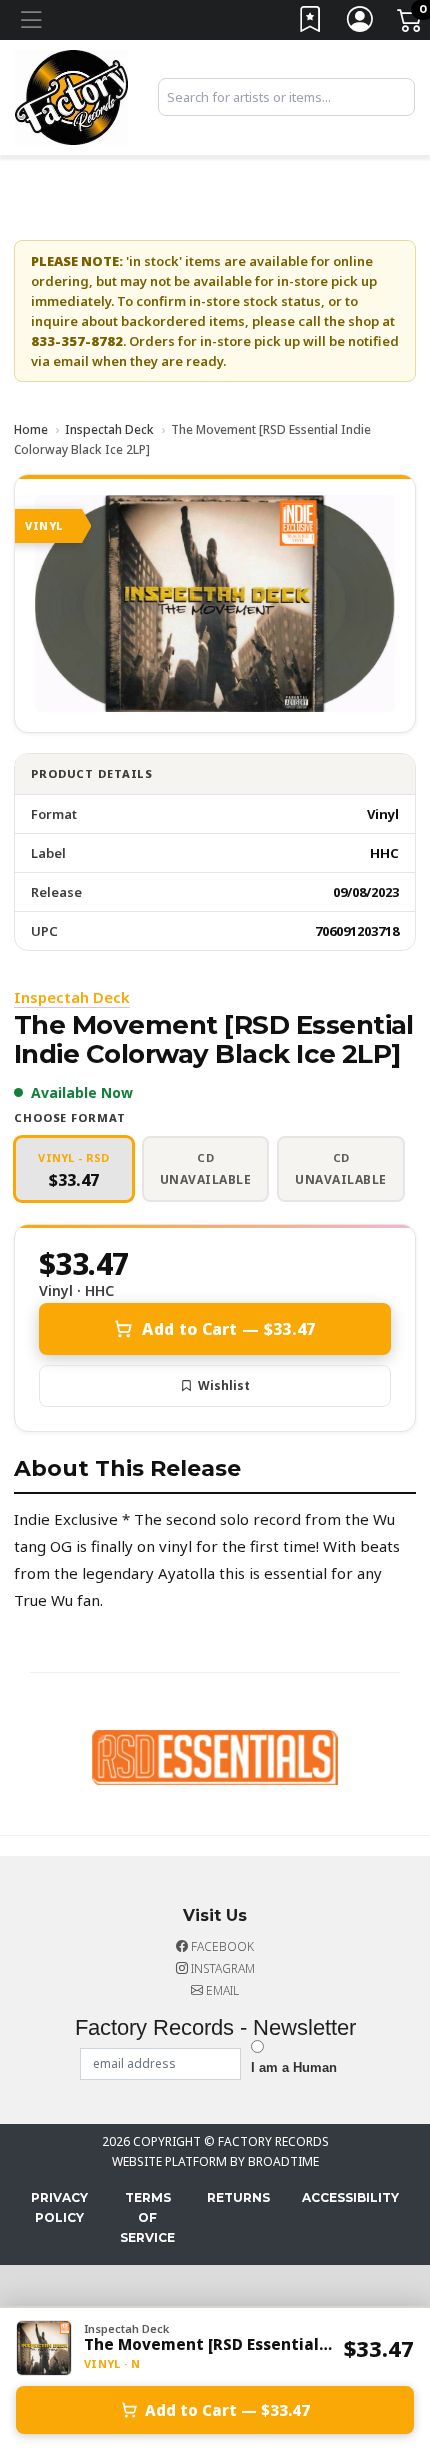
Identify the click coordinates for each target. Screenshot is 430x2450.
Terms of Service (147, 2217)
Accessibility (350, 2197)
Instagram (221, 1968)
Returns (238, 2197)
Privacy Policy (59, 2207)
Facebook (221, 1946)
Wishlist (224, 1385)
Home (31, 429)
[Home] (71, 96)
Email (221, 1990)
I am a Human (294, 2067)
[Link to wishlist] (311, 23)
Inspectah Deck (109, 429)
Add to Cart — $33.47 (228, 1329)
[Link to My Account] (361, 23)
